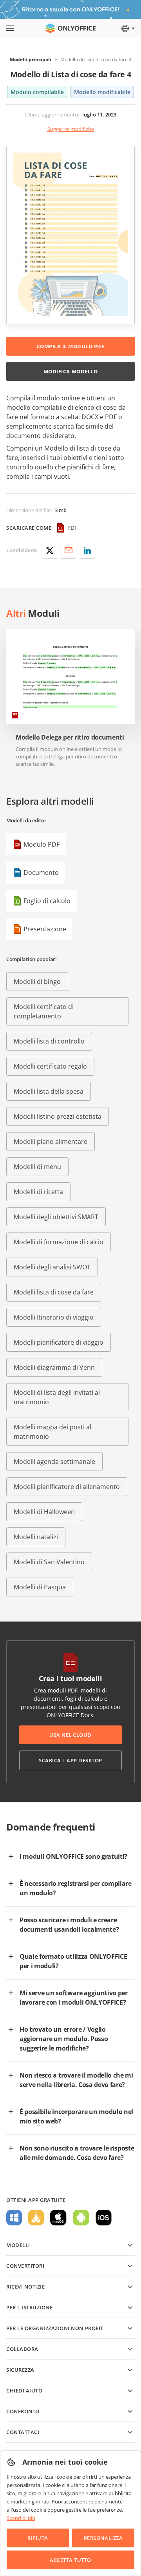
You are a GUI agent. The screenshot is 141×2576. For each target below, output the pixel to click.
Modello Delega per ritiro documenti (70, 737)
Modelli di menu (37, 1167)
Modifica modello (70, 371)
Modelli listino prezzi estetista (58, 1116)
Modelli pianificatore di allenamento (67, 1487)
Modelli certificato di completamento (44, 1011)
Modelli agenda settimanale (54, 1462)
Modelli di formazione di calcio (59, 1242)
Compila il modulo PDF (71, 346)
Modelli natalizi (36, 1537)
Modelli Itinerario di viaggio (54, 1317)
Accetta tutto (70, 2560)
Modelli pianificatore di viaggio (59, 1342)
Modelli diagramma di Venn (54, 1367)
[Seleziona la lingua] (127, 28)
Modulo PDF (42, 844)
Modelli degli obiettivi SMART (56, 1217)
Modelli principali (31, 59)
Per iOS (104, 2218)
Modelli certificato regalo (50, 1066)
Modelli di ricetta (38, 1192)
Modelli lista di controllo (49, 1041)
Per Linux (36, 2218)
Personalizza (103, 2538)
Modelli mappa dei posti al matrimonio (52, 1432)
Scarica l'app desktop (70, 1760)
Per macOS (58, 2218)
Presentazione (45, 929)
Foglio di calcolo (47, 901)
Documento (41, 873)
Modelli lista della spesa (49, 1091)
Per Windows (14, 2218)
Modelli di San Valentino (49, 1562)
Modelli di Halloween (44, 1512)
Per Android (81, 2218)
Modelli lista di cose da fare (54, 1292)
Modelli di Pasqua (40, 1587)
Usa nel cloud (70, 1735)
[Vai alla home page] (70, 28)
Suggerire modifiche (71, 129)
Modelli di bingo (37, 982)
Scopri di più (21, 2518)
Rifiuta (38, 2538)
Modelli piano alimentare (51, 1142)
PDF (72, 528)
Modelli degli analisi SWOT (52, 1267)
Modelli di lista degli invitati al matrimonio (57, 1397)
